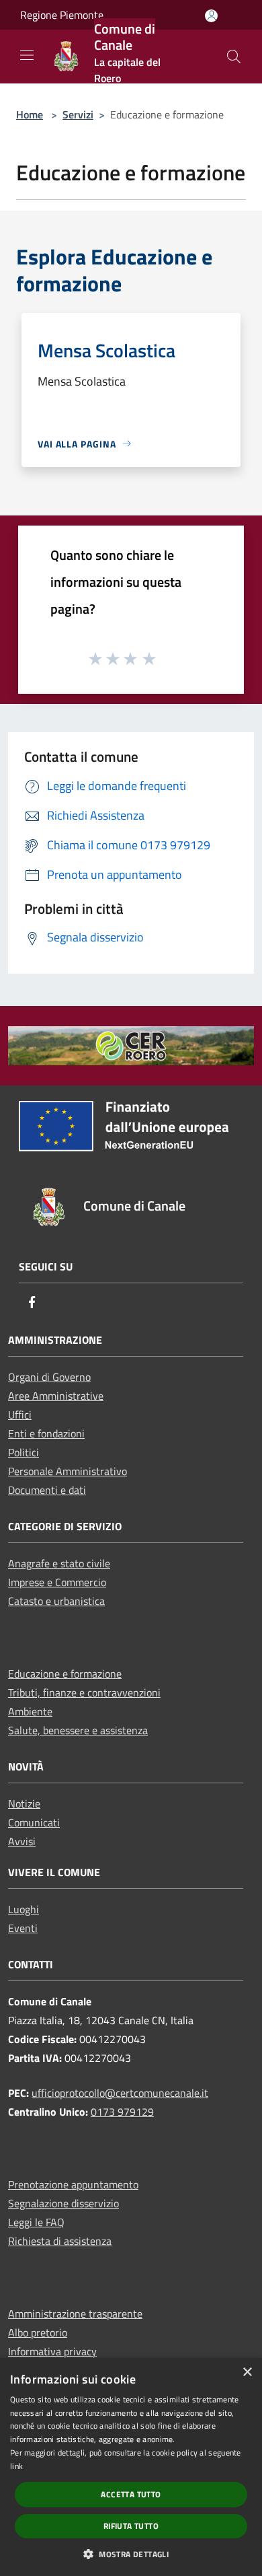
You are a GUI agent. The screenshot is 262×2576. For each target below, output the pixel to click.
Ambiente (30, 1711)
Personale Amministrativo (68, 1471)
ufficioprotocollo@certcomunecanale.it (120, 2093)
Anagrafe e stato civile (59, 1563)
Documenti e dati (47, 1490)
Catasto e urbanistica (56, 1601)
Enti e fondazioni (46, 1433)
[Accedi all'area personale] (211, 16)
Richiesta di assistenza (60, 2241)
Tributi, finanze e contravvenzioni (84, 1692)
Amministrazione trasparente (75, 2314)
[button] (131, 2554)
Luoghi (24, 1909)
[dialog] (131, 2467)
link (16, 2466)
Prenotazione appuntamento (73, 2184)
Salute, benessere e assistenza (78, 1730)
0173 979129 (122, 2112)
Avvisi (22, 1841)
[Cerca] (234, 57)
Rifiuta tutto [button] (131, 2526)
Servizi (78, 114)
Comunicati (34, 1822)
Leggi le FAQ (36, 2222)
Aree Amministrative (56, 1396)
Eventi (23, 1928)
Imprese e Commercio (57, 1582)
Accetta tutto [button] (131, 2494)
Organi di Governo (49, 1377)
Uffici (20, 1415)
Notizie (24, 1803)
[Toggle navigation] (27, 55)
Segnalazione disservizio (63, 2203)
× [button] (247, 2372)
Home (30, 114)
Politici (24, 1452)
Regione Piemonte (62, 15)
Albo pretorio (38, 2332)
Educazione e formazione (65, 1674)
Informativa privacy (52, 2351)
